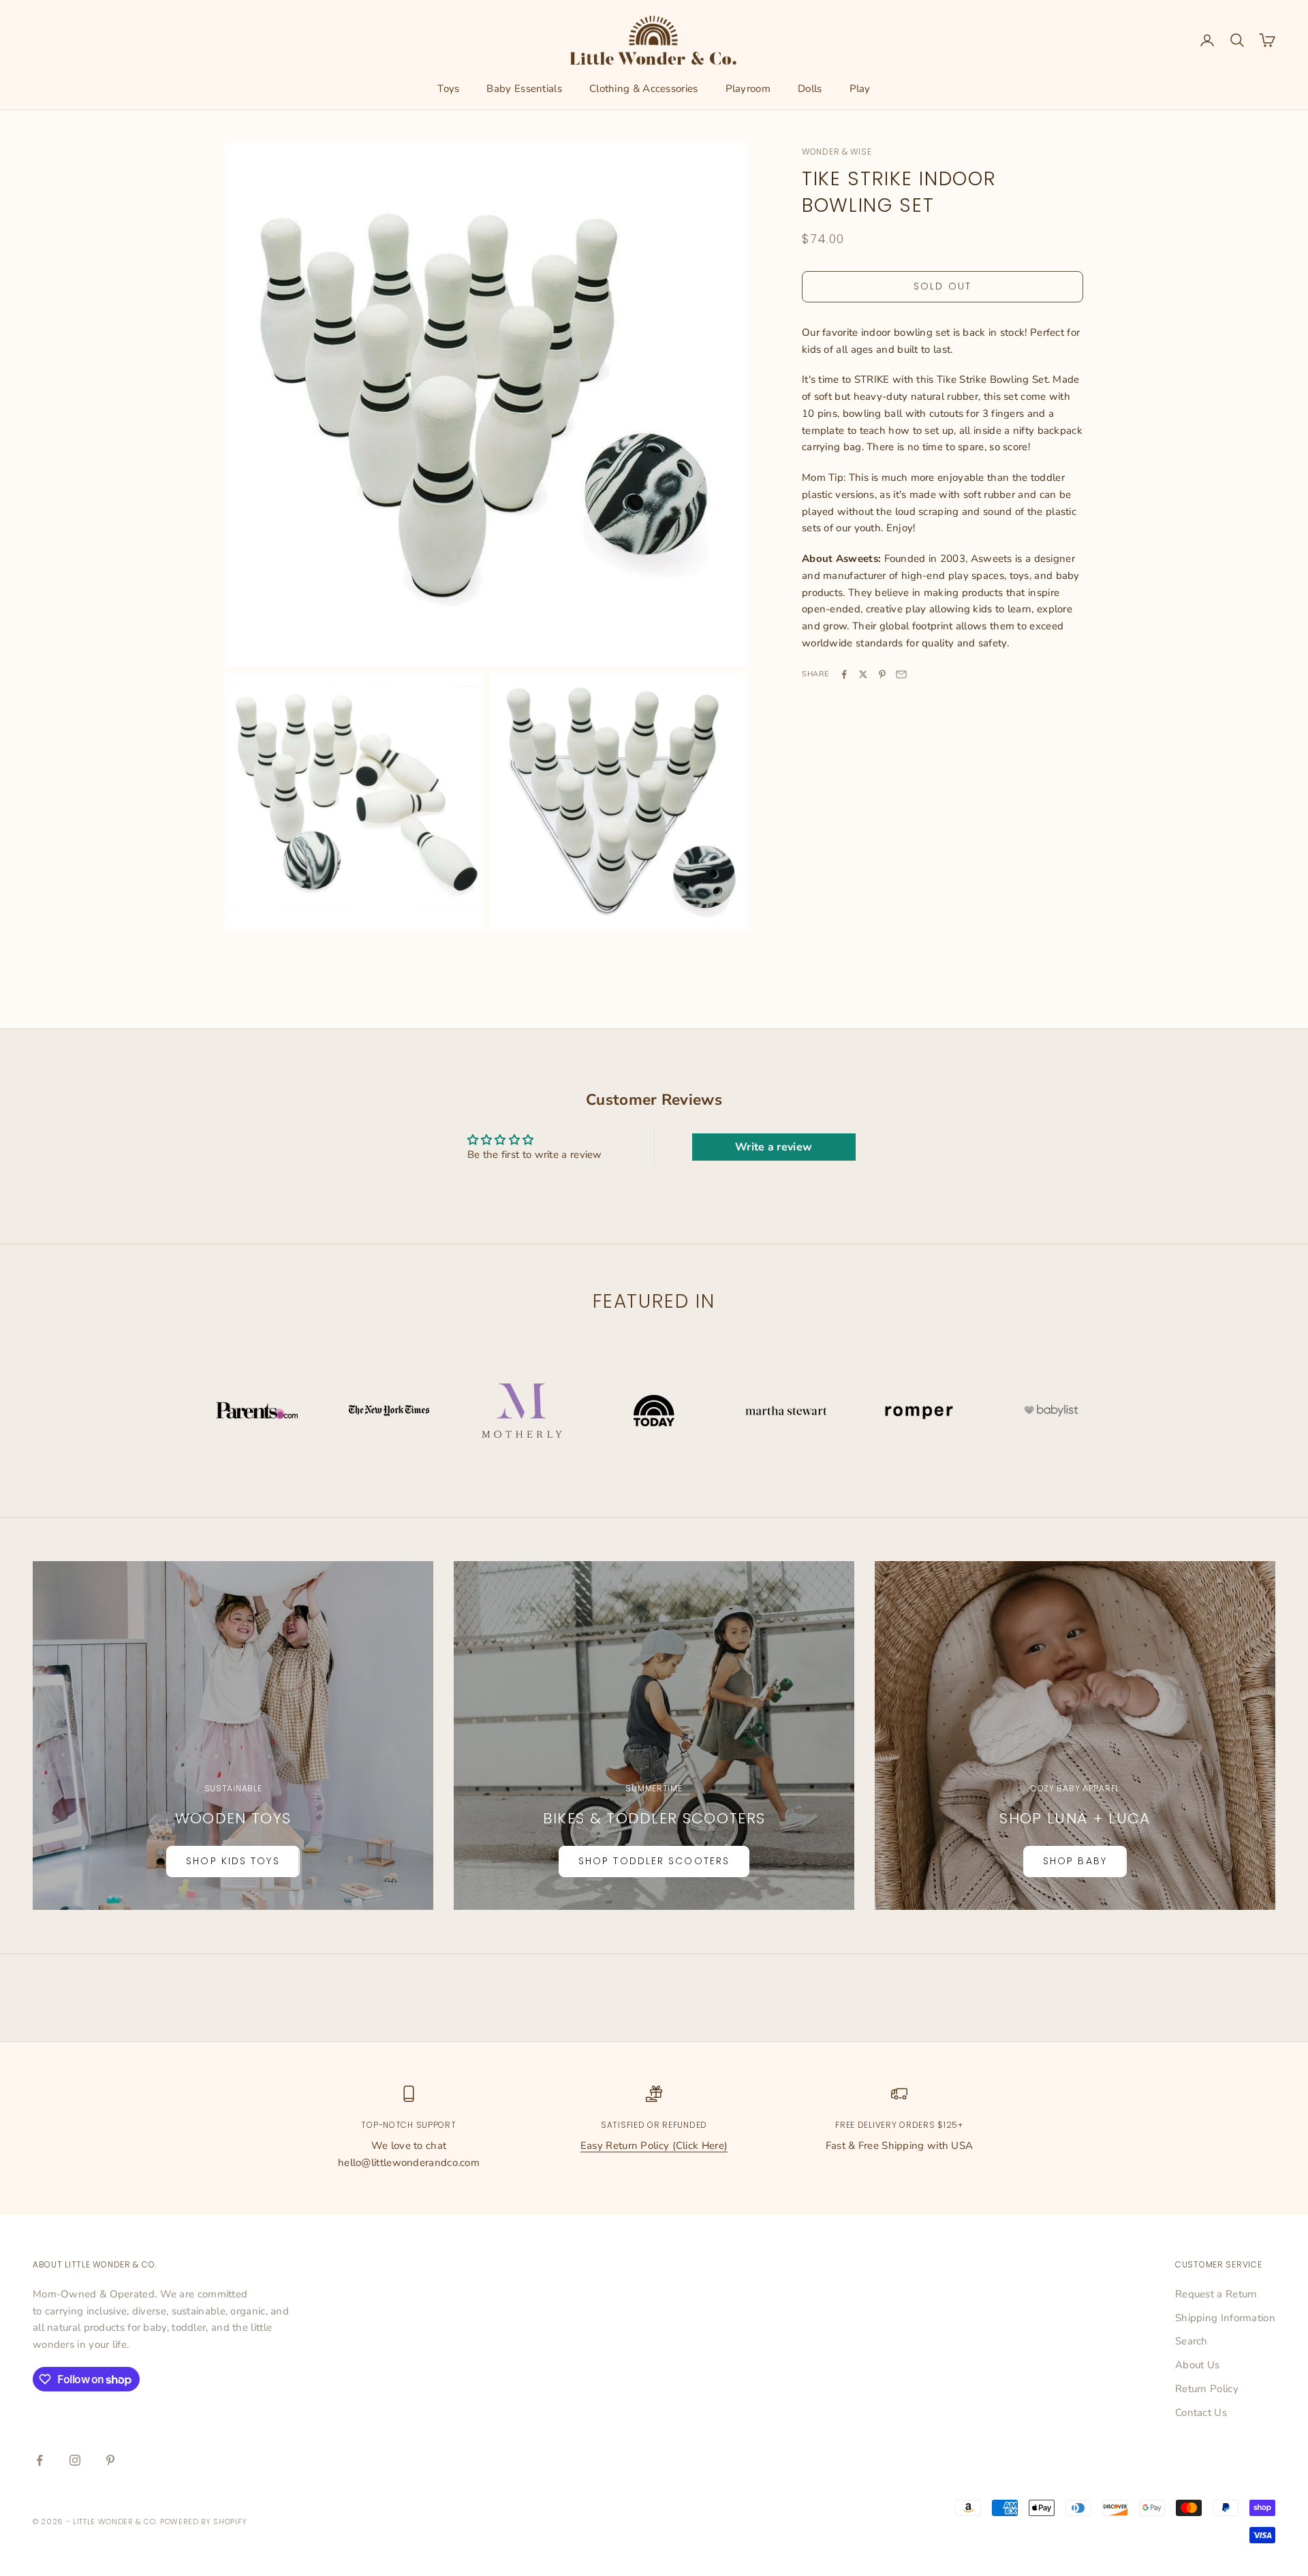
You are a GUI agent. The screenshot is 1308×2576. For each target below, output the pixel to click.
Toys (448, 89)
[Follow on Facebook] (40, 2460)
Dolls (810, 89)
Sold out (943, 287)
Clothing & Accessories (644, 89)
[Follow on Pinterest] (110, 2460)
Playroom (748, 89)
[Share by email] (901, 674)
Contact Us (1201, 2413)
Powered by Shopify (204, 2522)
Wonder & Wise (837, 152)
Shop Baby (1075, 1861)
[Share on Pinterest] (882, 674)
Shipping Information (1225, 2318)
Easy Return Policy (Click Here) (654, 2146)
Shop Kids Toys (233, 1861)
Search (1192, 2341)
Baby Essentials (524, 89)
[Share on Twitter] (863, 674)
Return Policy (1207, 2389)
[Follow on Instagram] (75, 2460)
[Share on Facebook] (844, 674)
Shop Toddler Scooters (654, 1861)
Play (860, 89)
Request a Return (1216, 2294)
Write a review (774, 1147)
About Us (1197, 2365)
